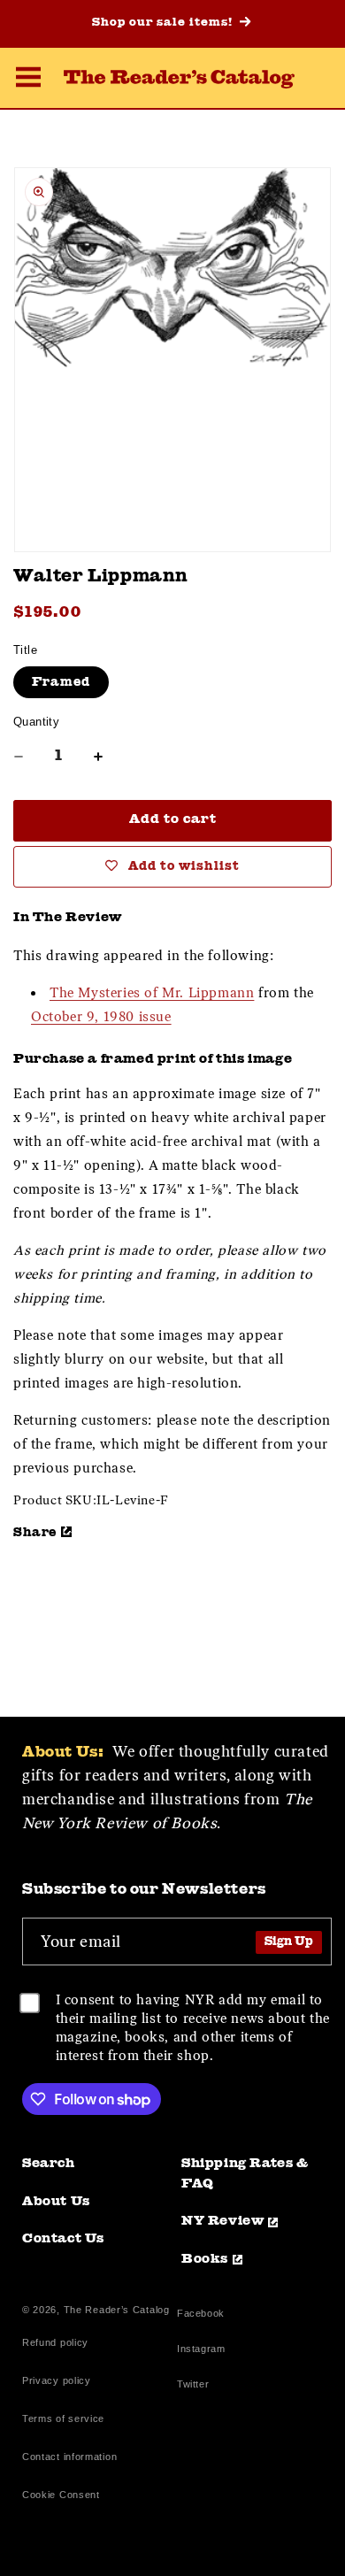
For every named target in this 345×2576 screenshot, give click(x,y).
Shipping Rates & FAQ (245, 2174)
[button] (28, 80)
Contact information (69, 2457)
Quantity (36, 722)
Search (49, 2164)
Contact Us (63, 2239)
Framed (61, 682)
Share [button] (35, 1533)
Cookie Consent (61, 2495)
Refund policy (55, 2342)
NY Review (222, 2222)
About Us (56, 2202)
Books (205, 2260)
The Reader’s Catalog (117, 2310)
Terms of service (63, 2418)
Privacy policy (57, 2380)
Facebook (201, 2315)
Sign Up (289, 1942)
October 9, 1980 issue (101, 1017)
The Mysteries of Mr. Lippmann (152, 993)
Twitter (196, 2386)
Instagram (201, 2351)
